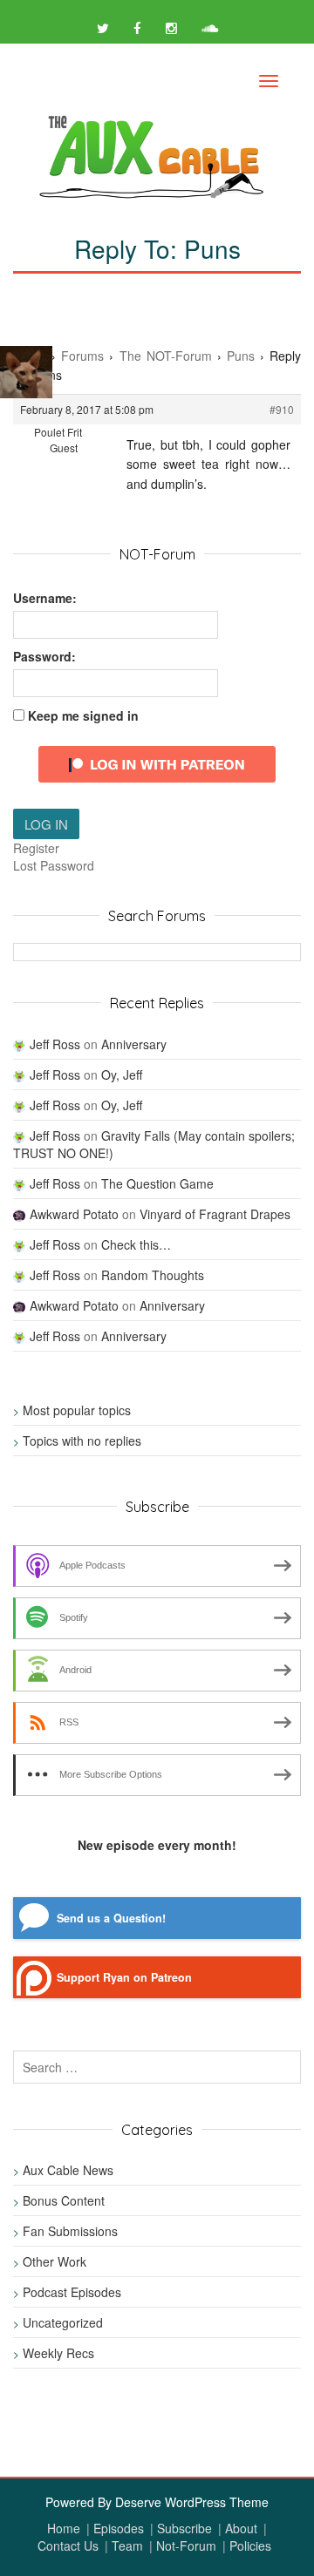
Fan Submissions (70, 2231)
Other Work (55, 2261)
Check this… (136, 1244)
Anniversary (134, 1044)
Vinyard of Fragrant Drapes (215, 1214)
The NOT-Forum (166, 356)
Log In (46, 824)
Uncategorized (63, 2322)
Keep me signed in (83, 715)
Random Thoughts (153, 1275)
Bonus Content (64, 2200)
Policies (250, 2545)
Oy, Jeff (122, 1074)
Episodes (119, 2528)
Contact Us (68, 2545)
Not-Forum (186, 2545)
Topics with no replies (82, 1441)
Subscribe (184, 2528)
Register (36, 848)
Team (127, 2545)
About (241, 2528)
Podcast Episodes (72, 2292)
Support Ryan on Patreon (124, 1977)
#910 (282, 409)
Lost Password (54, 865)
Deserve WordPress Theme (192, 2502)
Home (64, 2528)
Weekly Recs (58, 2353)
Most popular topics (77, 1410)
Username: (45, 598)
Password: (44, 656)
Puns (241, 356)
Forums (82, 356)
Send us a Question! (111, 1918)
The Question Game (157, 1183)
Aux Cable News (68, 2170)
